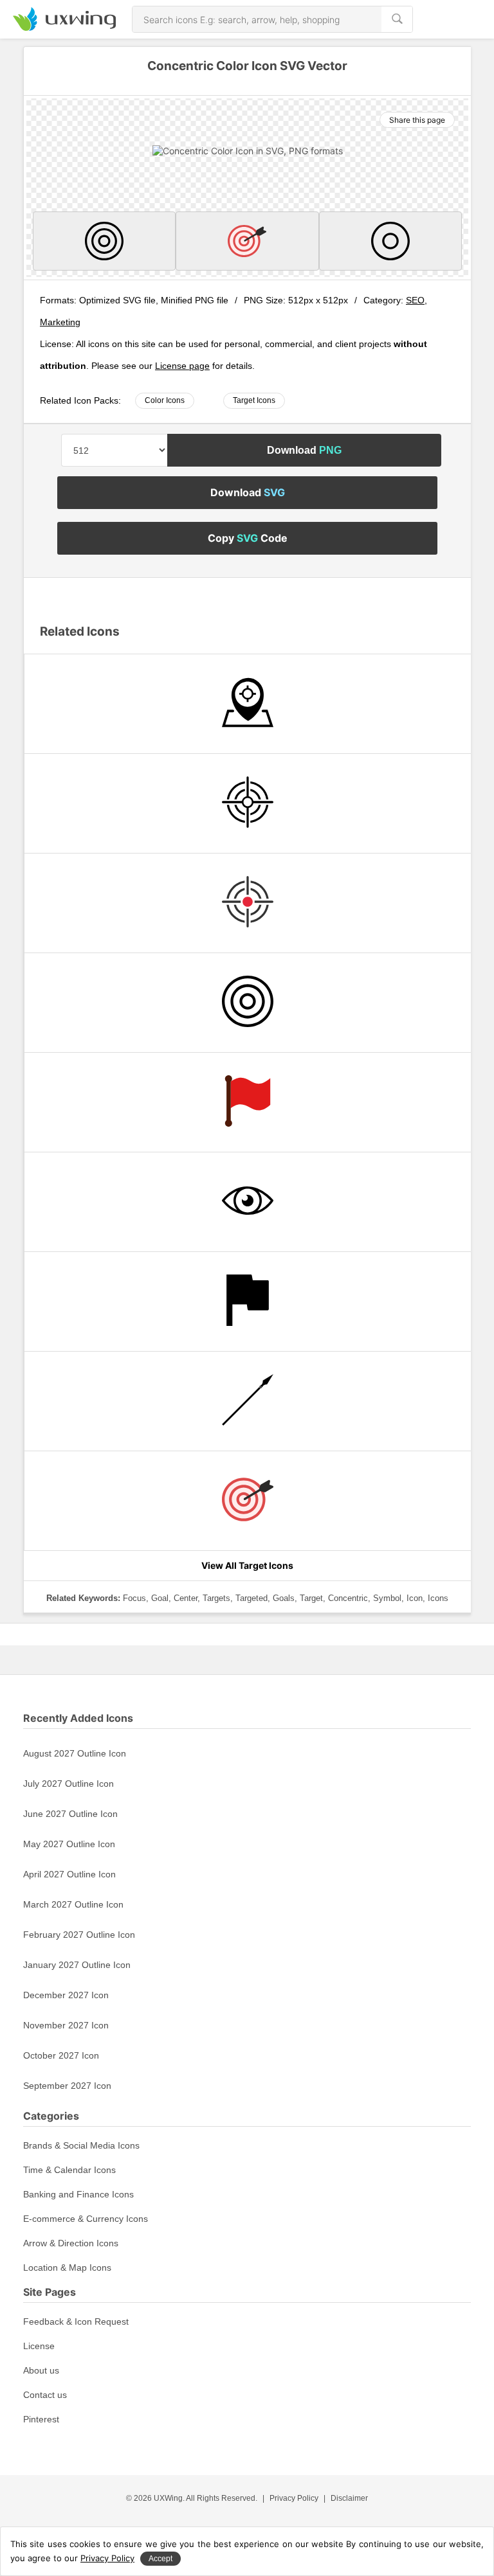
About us (41, 2370)
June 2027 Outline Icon (70, 1814)
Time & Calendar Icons (69, 2170)
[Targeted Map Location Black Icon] (248, 704)
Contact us (45, 2395)
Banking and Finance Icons (78, 2194)
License (39, 2346)
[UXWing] (64, 27)
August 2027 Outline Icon (75, 1753)
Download (304, 450)
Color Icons (165, 400)
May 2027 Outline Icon (69, 1844)
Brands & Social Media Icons (81, 2145)
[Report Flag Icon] (248, 1301)
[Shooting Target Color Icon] (248, 903)
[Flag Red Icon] (248, 1102)
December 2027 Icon (66, 1995)
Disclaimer (349, 2498)
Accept (160, 2559)
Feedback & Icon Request (76, 2321)
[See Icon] (248, 1202)
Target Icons (254, 400)
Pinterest (41, 2419)
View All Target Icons (247, 1565)
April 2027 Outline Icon (69, 1874)
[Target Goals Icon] (247, 241)
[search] (397, 19)
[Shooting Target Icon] (248, 803)
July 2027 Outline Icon (69, 1784)
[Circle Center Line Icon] (390, 241)
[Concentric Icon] (104, 241)
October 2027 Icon (61, 2055)
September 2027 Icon (67, 2086)
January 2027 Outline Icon (77, 1965)
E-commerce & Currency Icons (86, 2219)
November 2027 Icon (66, 2025)
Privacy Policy (294, 2498)
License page (182, 366)
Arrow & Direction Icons (71, 2243)
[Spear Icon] (248, 1401)
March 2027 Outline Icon (73, 1904)
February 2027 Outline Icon (79, 1935)
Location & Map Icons (67, 2267)
